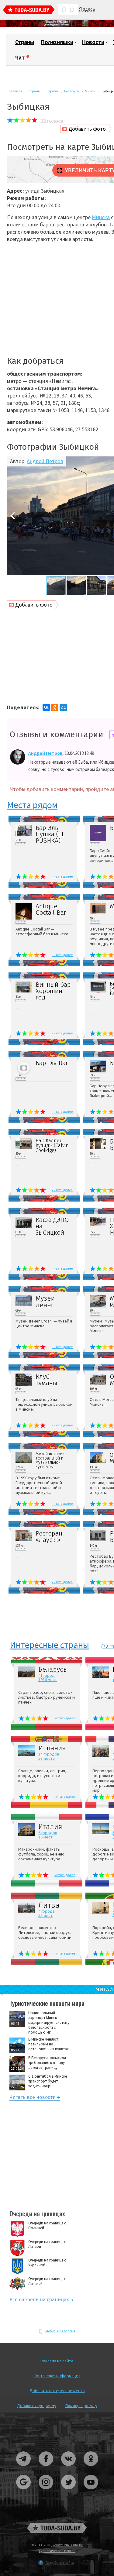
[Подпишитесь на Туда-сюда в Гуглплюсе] (24, 2492)
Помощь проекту (81, 2406)
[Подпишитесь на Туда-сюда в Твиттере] (69, 2492)
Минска (101, 217)
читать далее (62, 876)
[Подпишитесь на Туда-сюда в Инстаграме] (46, 2492)
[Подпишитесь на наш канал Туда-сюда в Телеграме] (24, 2468)
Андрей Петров (45, 461)
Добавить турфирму (37, 2406)
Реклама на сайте (57, 2361)
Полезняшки (57, 42)
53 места (47, 1758)
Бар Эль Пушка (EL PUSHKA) (50, 834)
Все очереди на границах (39, 2301)
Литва (49, 1905)
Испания (52, 1748)
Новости (93, 42)
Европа (52, 91)
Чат (20, 58)
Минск (90, 91)
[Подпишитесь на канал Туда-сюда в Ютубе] (91, 2492)
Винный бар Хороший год (53, 991)
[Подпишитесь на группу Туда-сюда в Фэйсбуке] (46, 2468)
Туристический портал (57, 2551)
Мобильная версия (60, 2331)
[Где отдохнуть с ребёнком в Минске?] (57, 25)
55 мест (45, 1915)
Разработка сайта (60, 2562)
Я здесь (87, 9)
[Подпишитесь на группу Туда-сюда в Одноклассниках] (91, 2468)
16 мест (45, 1837)
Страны (25, 42)
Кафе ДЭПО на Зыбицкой (52, 1226)
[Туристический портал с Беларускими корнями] (57, 2528)
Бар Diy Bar (52, 1063)
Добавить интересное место (57, 2391)
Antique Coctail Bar (51, 910)
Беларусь (71, 91)
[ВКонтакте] (46, 707)
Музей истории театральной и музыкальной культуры (50, 1460)
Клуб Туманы (46, 1380)
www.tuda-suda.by (68, 2545)
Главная (16, 91)
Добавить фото (87, 129)
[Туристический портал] (29, 10)
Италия (50, 1827)
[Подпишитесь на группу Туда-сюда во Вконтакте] (69, 2468)
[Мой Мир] (63, 707)
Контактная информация (57, 2376)
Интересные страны (49, 1645)
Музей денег (45, 1302)
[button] (12, 516)
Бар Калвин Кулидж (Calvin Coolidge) (52, 1146)
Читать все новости (33, 2098)
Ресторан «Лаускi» (49, 1537)
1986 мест (48, 1680)
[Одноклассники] (55, 707)
